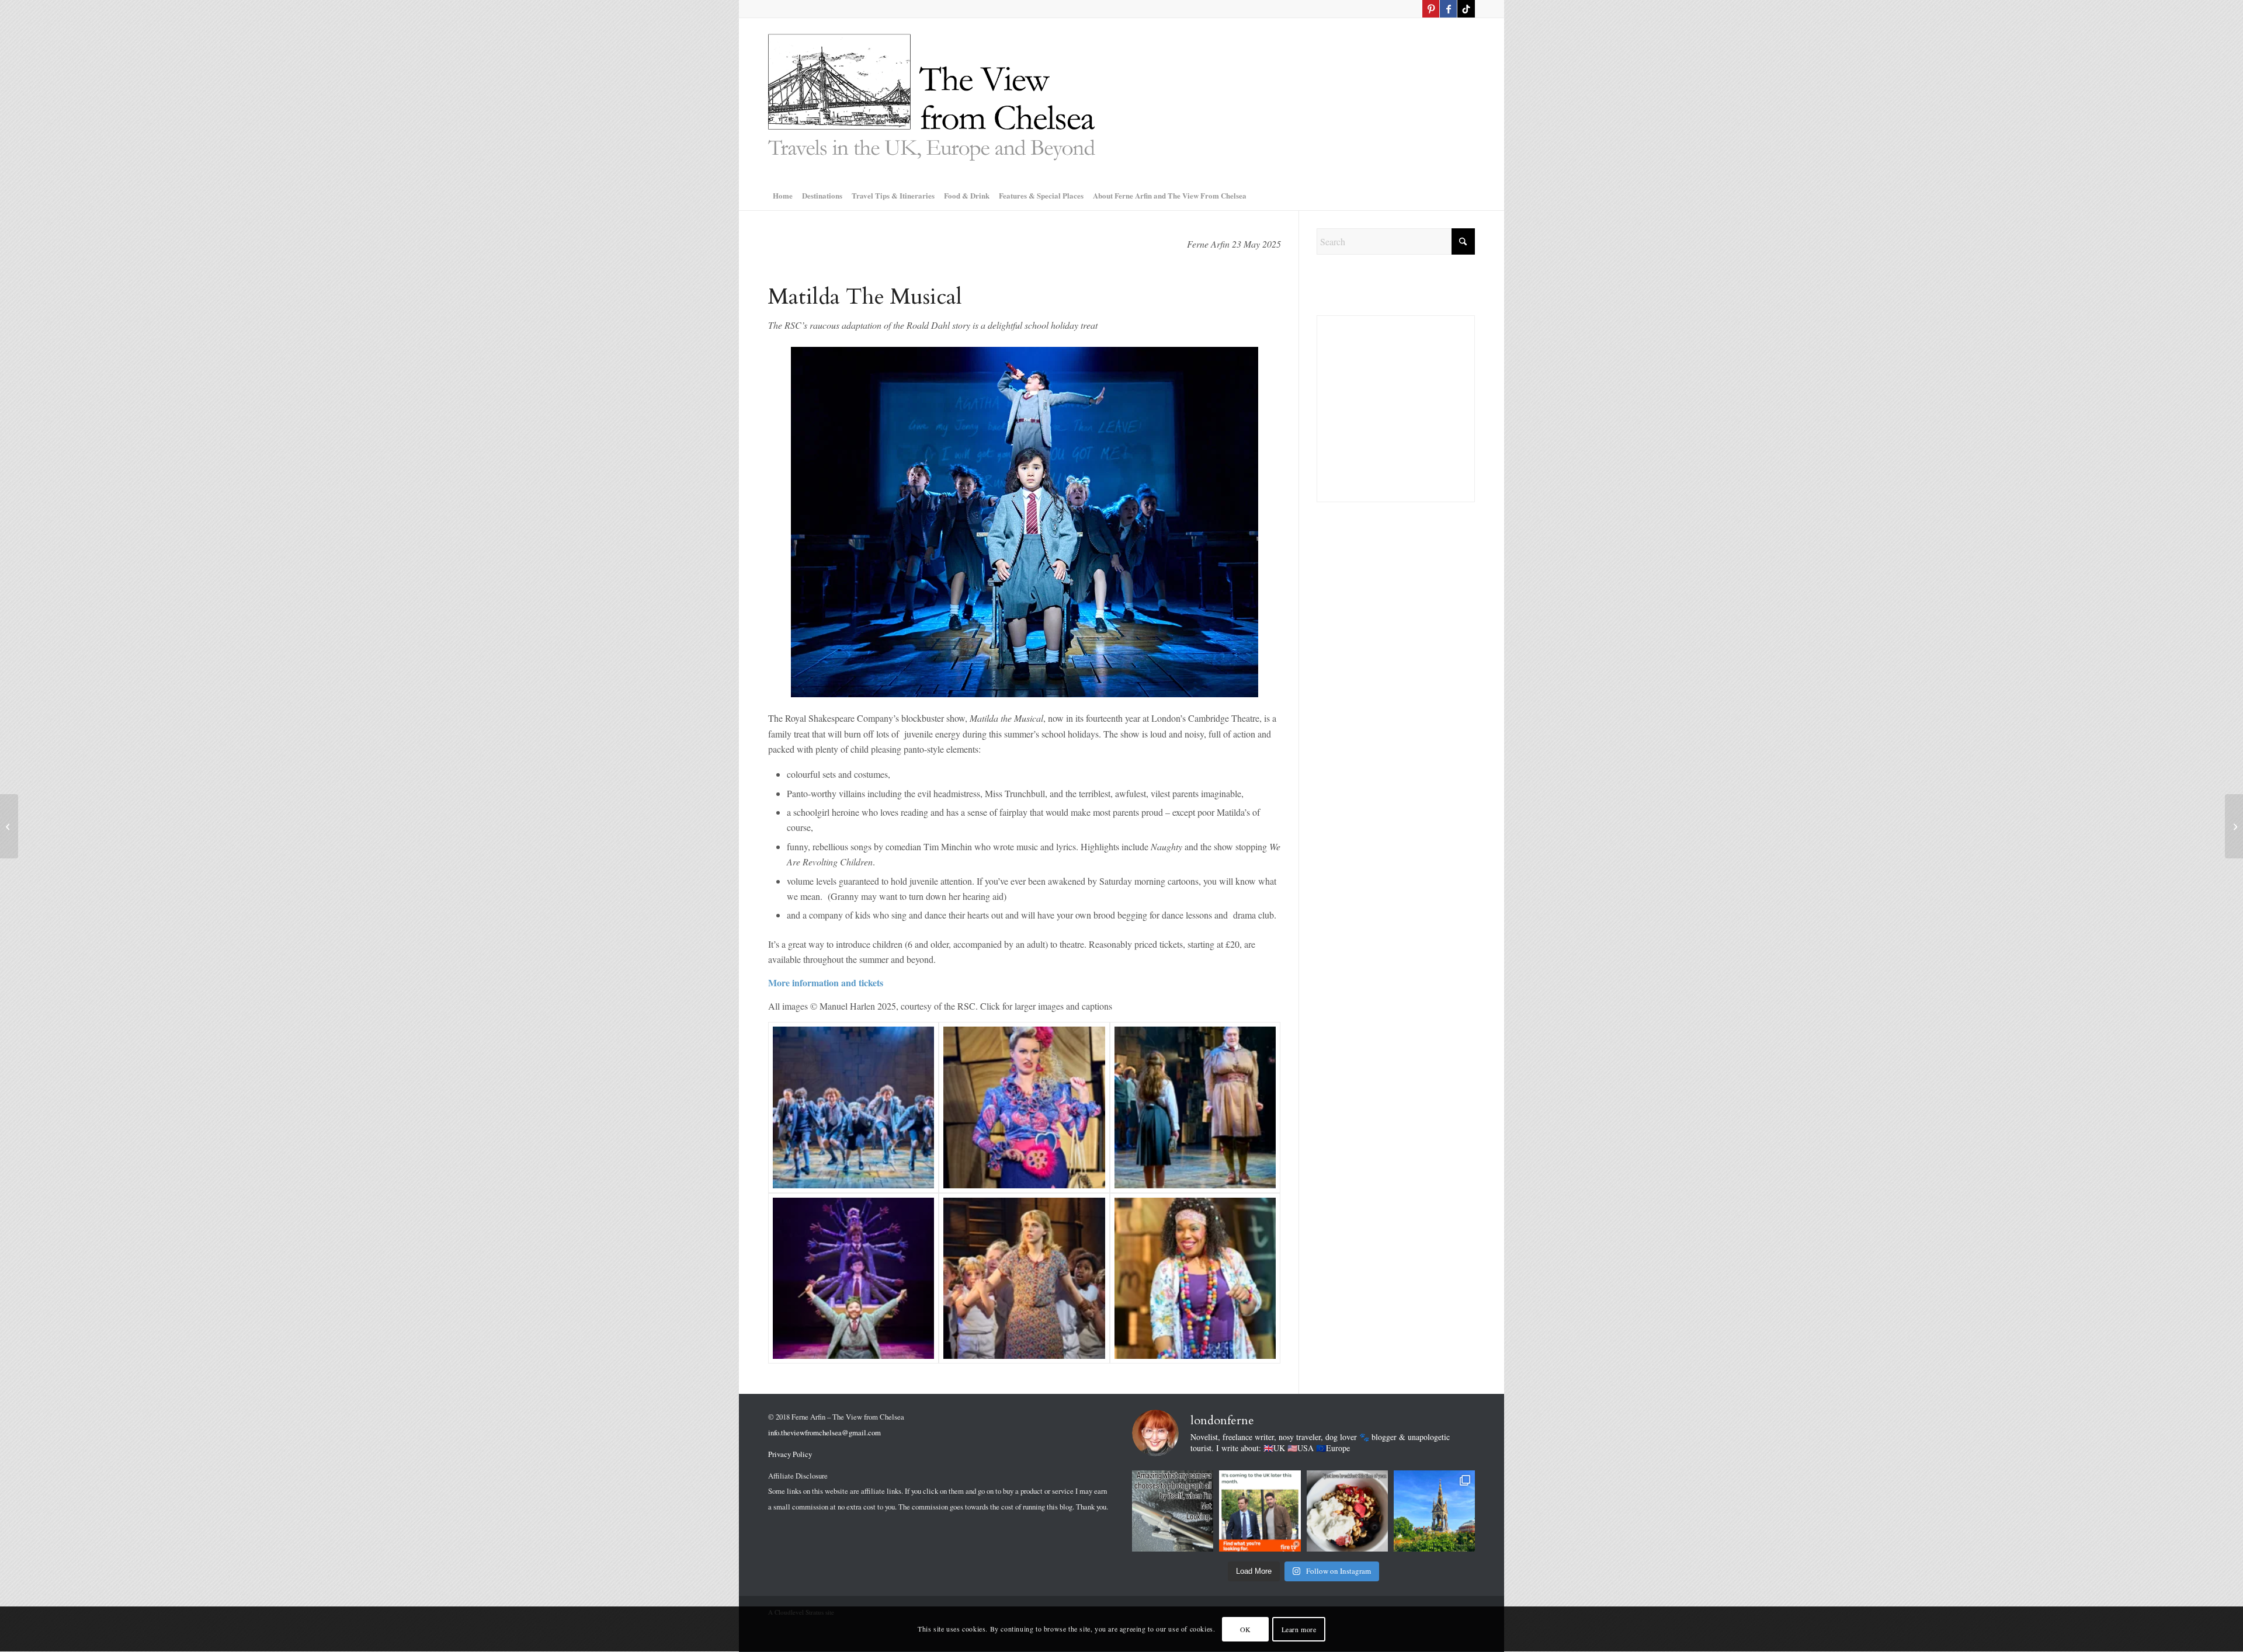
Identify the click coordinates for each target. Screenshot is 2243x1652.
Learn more (1299, 1629)
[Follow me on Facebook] (1448, 9)
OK (1246, 1629)
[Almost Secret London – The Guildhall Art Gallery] (2234, 826)
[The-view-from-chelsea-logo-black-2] (932, 99)
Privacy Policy (790, 1454)
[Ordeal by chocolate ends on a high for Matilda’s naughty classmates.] (853, 1278)
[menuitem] (783, 196)
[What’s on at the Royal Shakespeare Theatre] (9, 826)
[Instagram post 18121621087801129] (1173, 1511)
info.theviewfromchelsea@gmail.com (824, 1432)
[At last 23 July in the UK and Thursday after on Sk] (1260, 1511)
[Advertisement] (1396, 717)
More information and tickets (827, 982)
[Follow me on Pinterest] (1431, 9)
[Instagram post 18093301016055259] (1347, 1511)
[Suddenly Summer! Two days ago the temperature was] (1434, 1511)
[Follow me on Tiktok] (1466, 9)
